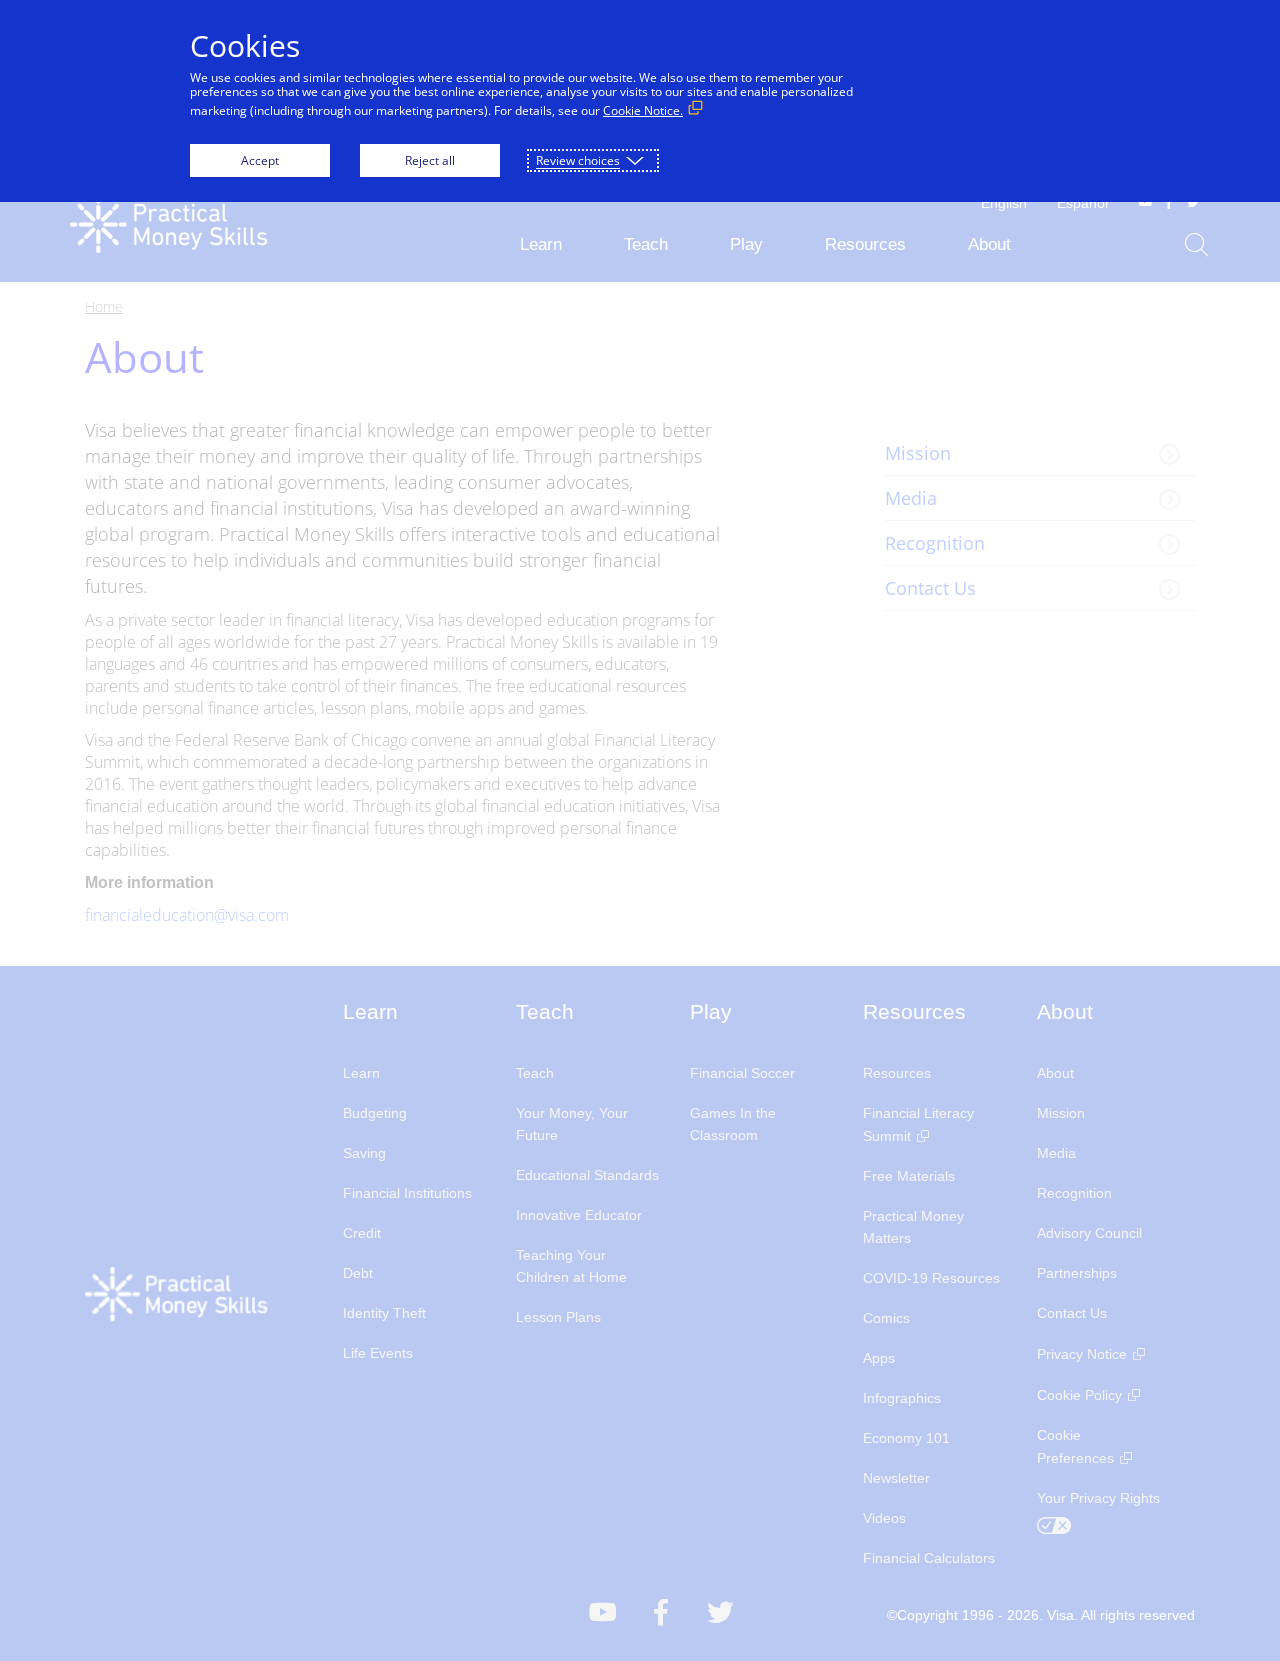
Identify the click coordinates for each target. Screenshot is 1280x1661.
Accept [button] (260, 160)
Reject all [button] (430, 160)
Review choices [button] (578, 160)
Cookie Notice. (643, 110)
